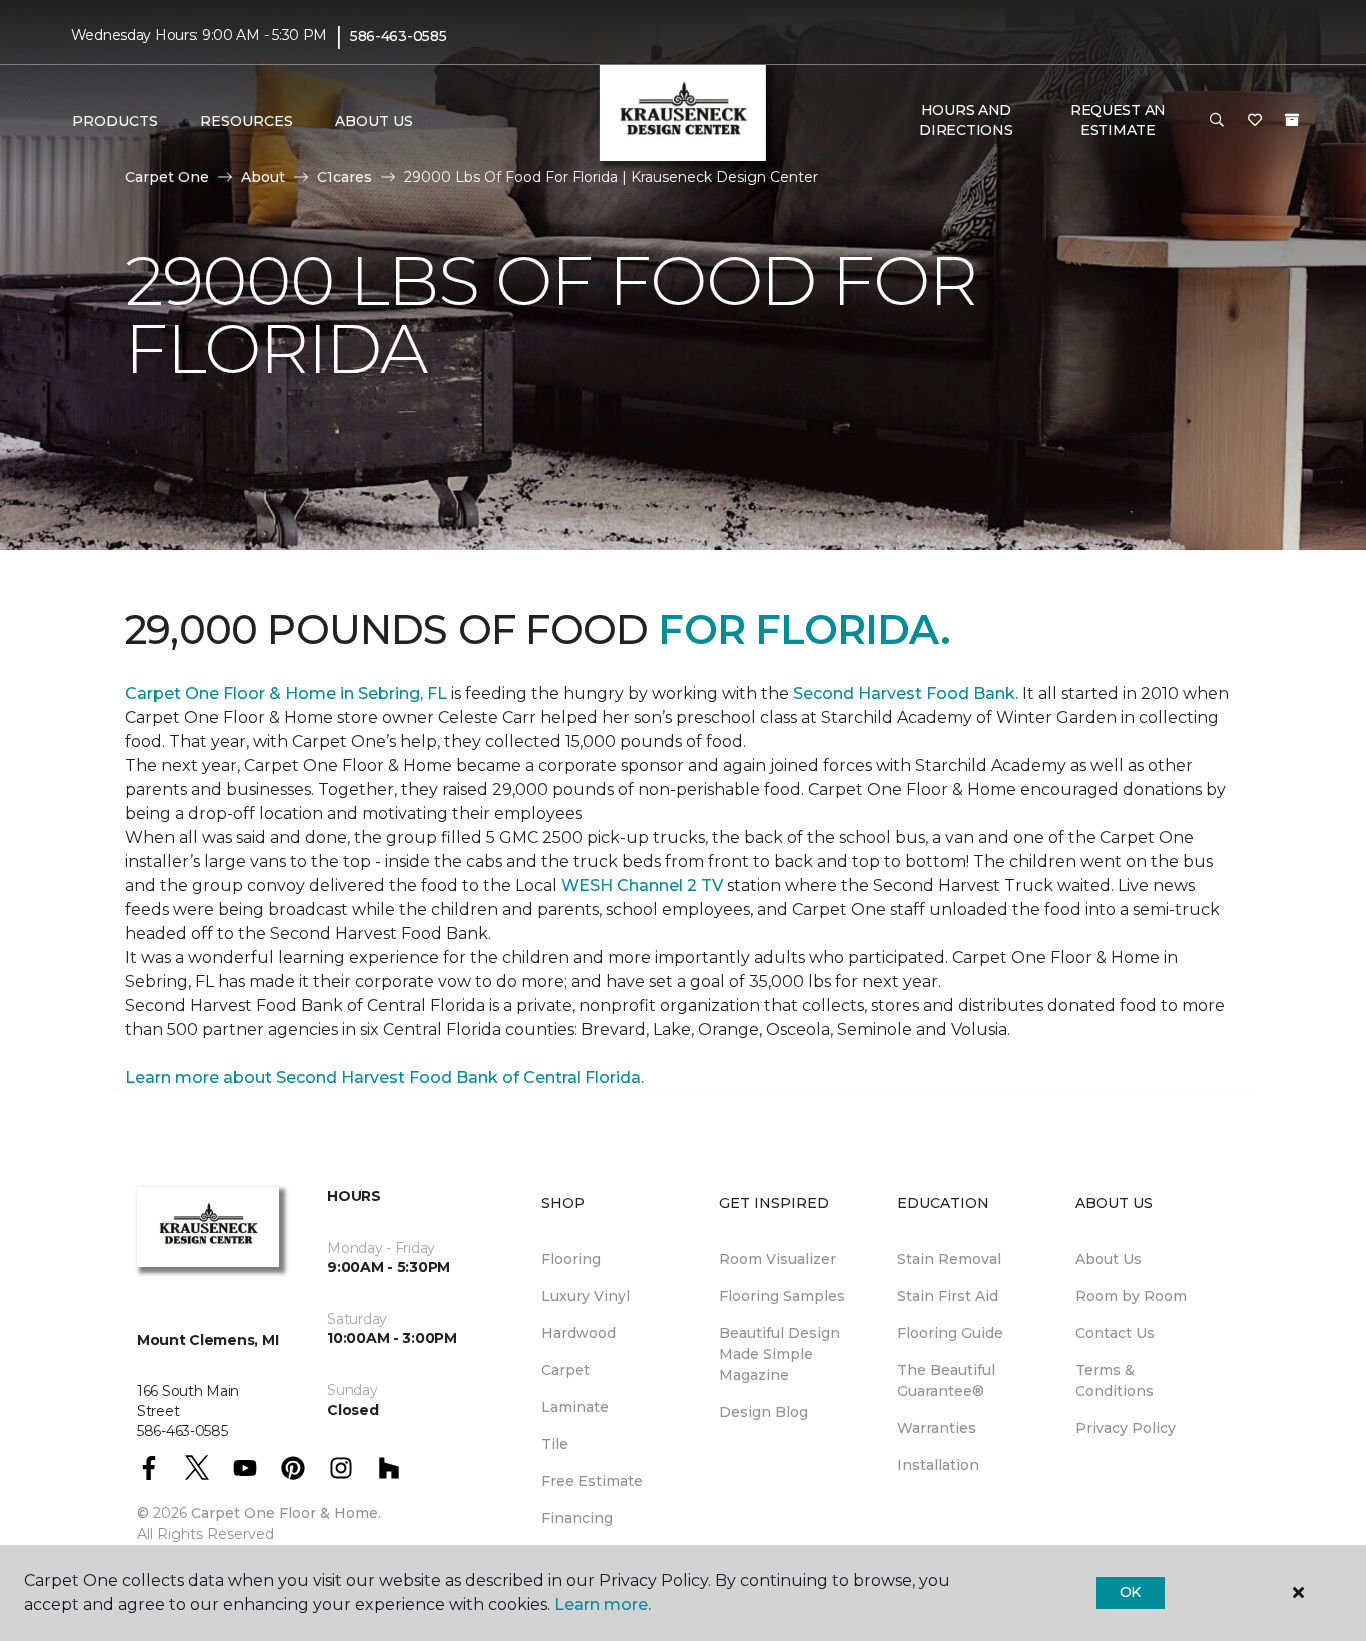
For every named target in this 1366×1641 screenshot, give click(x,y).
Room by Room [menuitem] (1131, 1296)
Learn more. (602, 1604)
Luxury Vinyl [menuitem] (585, 1296)
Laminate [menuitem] (575, 1407)
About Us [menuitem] (1108, 1259)
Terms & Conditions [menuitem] (1114, 1380)
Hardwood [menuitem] (578, 1333)
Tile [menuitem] (554, 1444)
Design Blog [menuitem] (763, 1412)
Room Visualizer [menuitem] (777, 1259)
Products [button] (115, 121)
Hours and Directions (965, 120)
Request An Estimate (1118, 120)
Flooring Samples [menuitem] (782, 1296)
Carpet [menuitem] (565, 1370)
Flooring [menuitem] (571, 1259)
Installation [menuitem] (938, 1465)
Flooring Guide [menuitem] (950, 1333)
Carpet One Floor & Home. (286, 1513)
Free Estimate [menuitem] (592, 1481)
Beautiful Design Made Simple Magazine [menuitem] (779, 1354)
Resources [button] (246, 121)
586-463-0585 (398, 36)
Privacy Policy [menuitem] (1125, 1428)
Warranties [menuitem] (936, 1428)
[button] (1217, 121)
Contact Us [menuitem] (1115, 1333)
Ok (1130, 1592)
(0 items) (1292, 120)
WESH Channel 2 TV (642, 885)
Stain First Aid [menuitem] (947, 1296)
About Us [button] (374, 121)
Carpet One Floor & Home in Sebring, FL (286, 693)
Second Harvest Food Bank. (905, 693)
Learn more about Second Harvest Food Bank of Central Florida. (384, 1077)
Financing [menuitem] (577, 1518)
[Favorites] (1255, 121)
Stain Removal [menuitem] (949, 1259)
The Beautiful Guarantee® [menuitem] (946, 1380)
